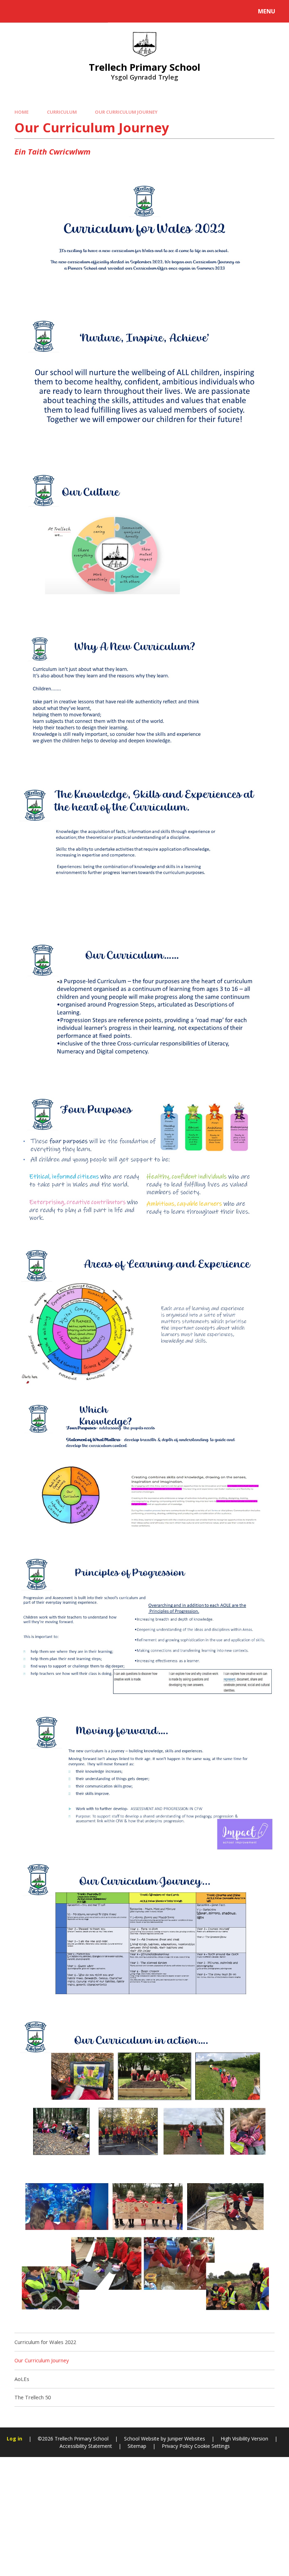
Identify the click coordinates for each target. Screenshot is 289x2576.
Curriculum (62, 112)
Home (21, 112)
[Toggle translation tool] (34, 11)
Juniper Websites (186, 2439)
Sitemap (137, 2446)
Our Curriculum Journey (126, 112)
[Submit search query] (96, 10)
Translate (64, 13)
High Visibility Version (244, 2439)
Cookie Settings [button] (212, 2446)
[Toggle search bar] (15, 11)
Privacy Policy (177, 2446)
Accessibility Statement (86, 2446)
